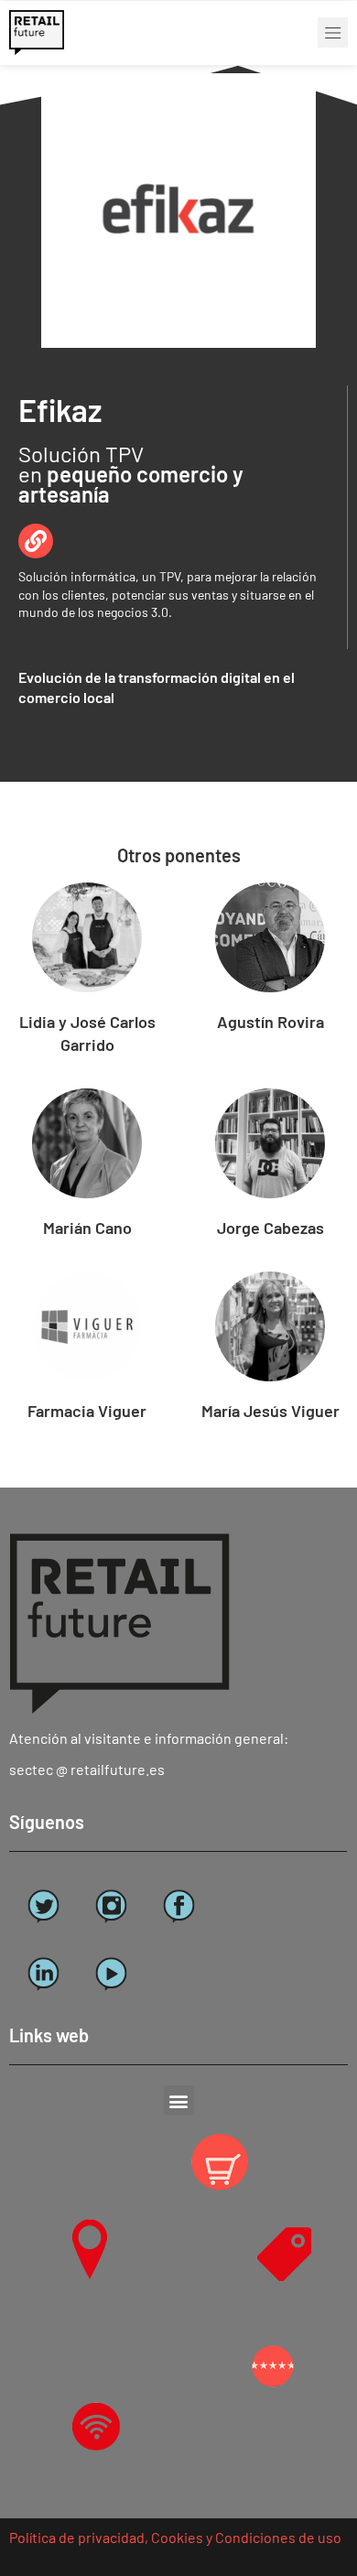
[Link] (36, 541)
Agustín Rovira (270, 1022)
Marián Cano (87, 1228)
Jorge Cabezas (270, 1228)
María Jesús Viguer (270, 1411)
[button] (333, 32)
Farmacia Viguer (87, 1411)
